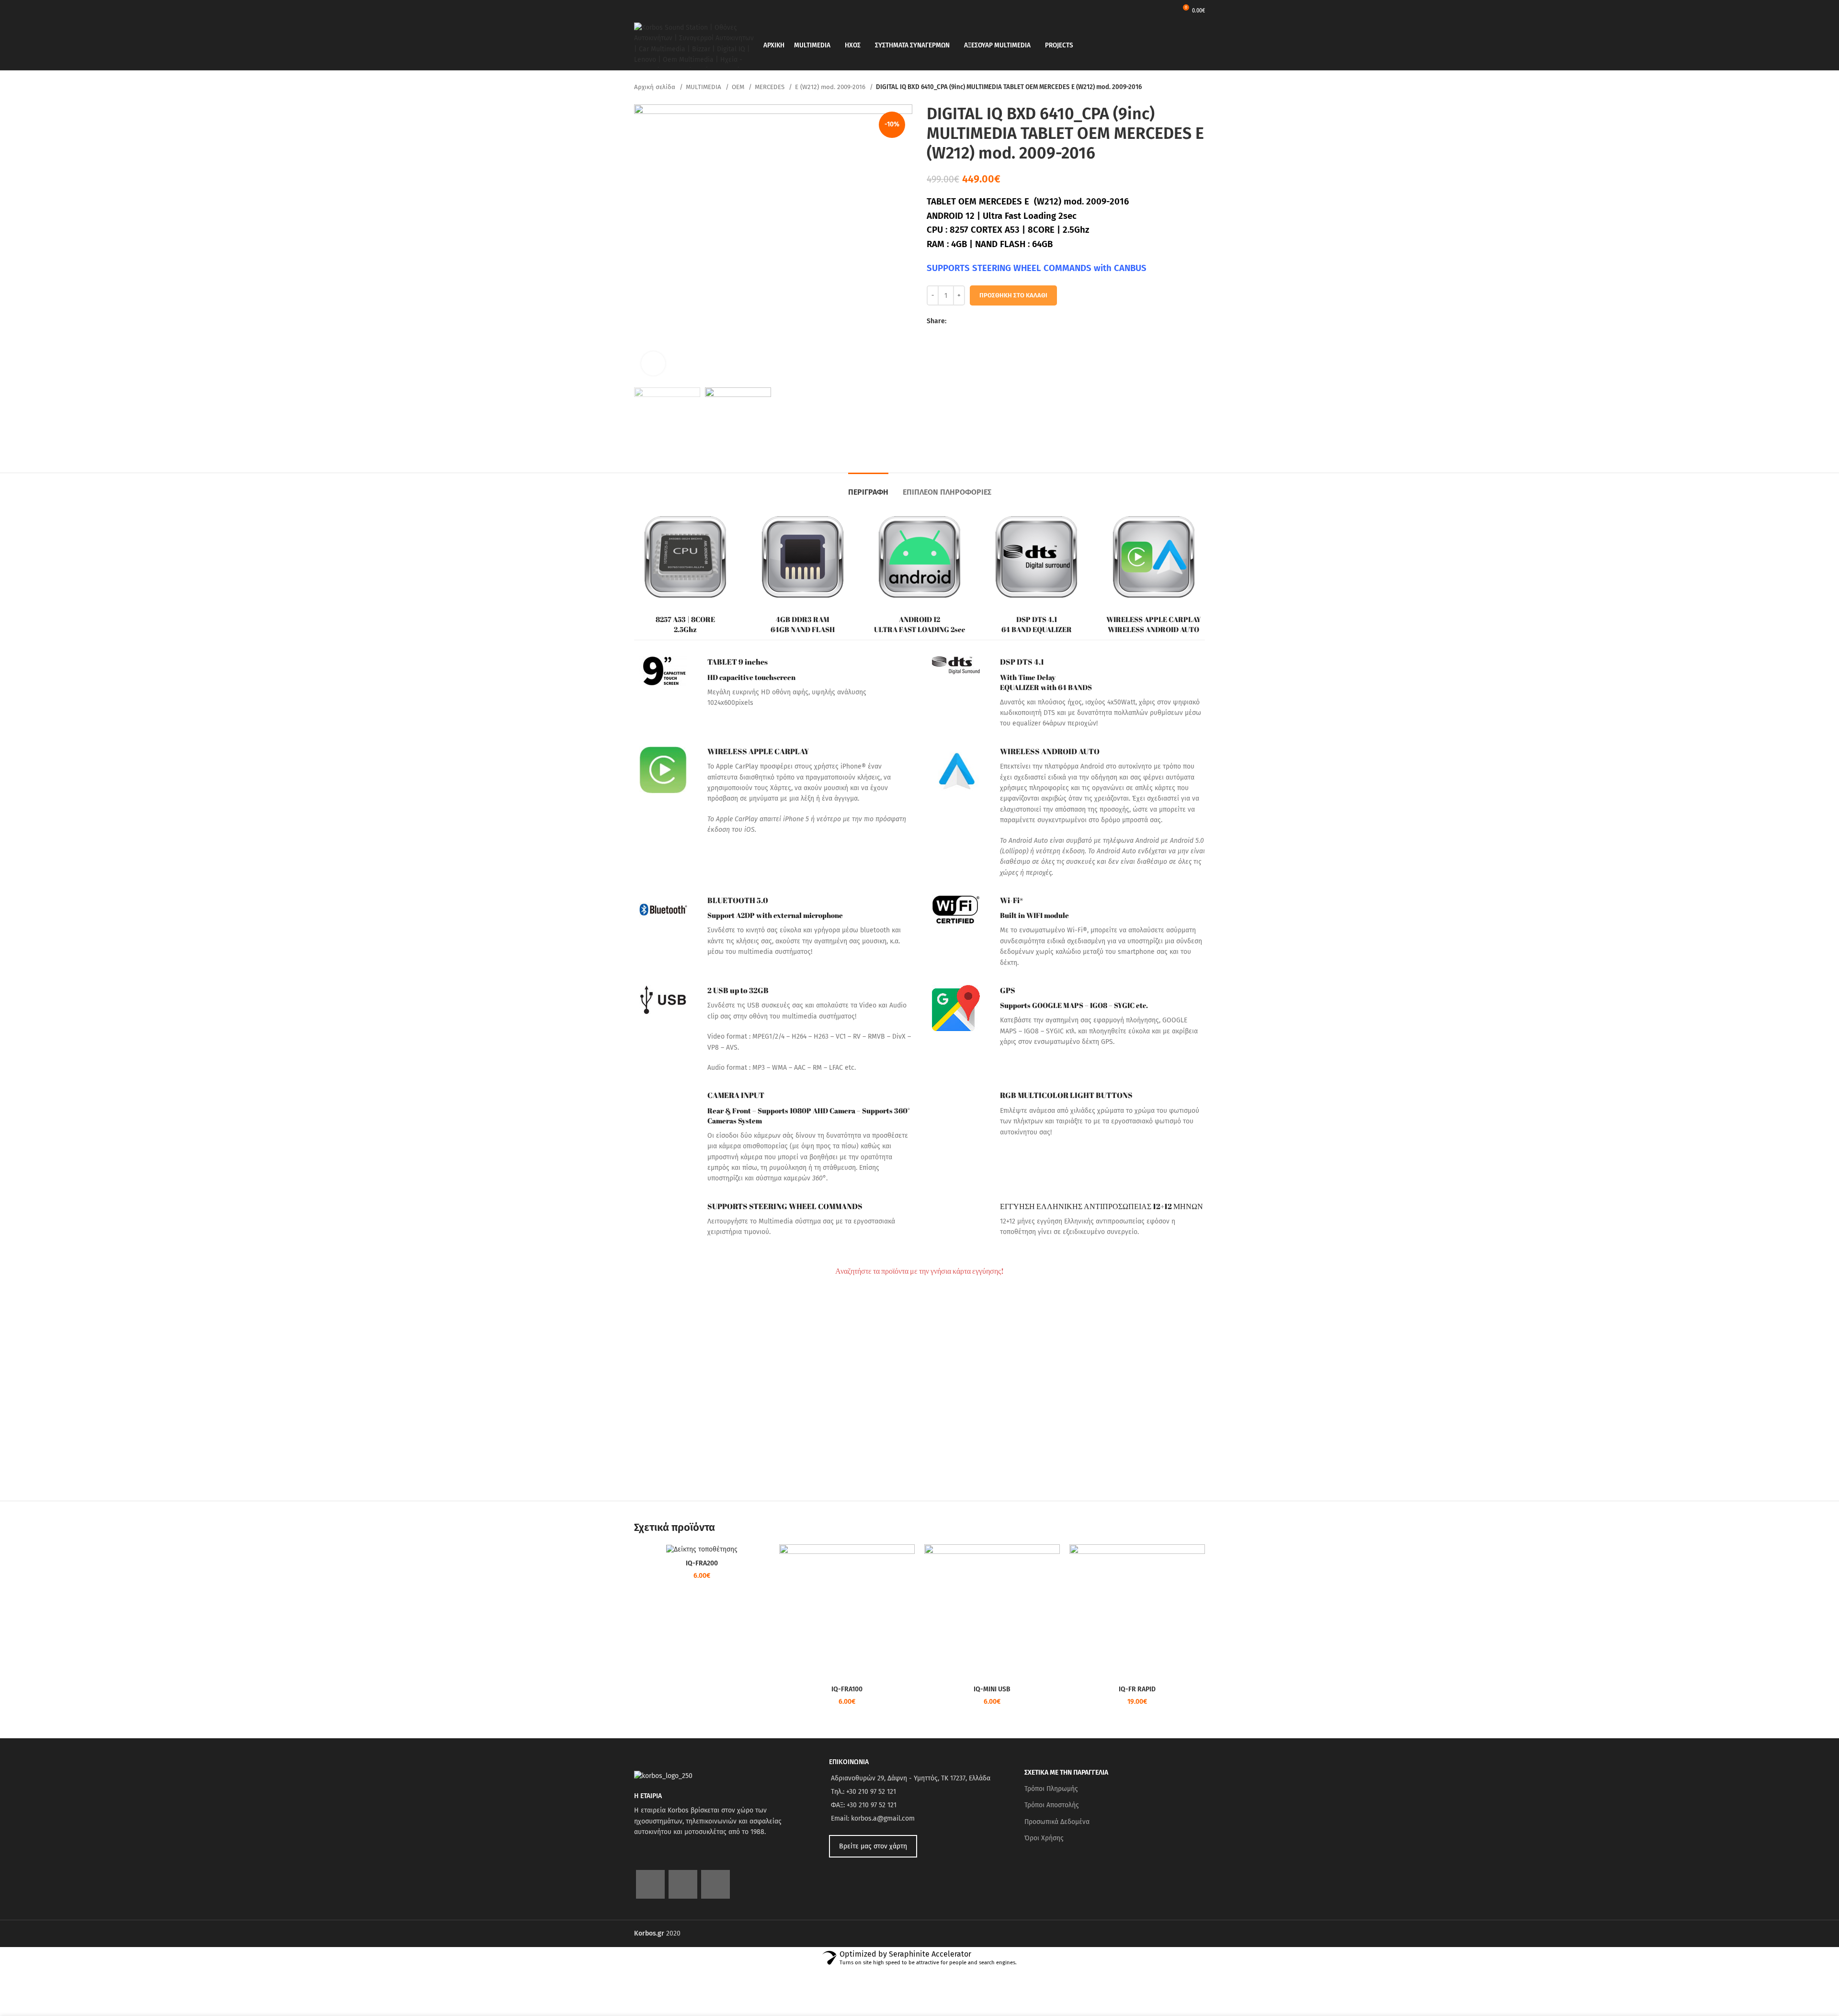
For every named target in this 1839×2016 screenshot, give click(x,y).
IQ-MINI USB (992, 1689)
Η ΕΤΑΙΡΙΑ (648, 1796)
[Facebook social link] (954, 321)
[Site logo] (694, 45)
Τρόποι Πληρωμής (1051, 1789)
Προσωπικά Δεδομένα (1057, 1822)
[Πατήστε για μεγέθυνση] (653, 363)
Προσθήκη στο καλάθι (1013, 295)
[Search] (1202, 45)
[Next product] (1200, 88)
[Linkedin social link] (987, 321)
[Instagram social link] (683, 1884)
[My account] (1167, 10)
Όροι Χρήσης (1044, 1838)
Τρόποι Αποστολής (1052, 1805)
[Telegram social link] (998, 321)
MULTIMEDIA (704, 87)
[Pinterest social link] (976, 321)
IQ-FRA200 (702, 1563)
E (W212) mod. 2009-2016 (831, 87)
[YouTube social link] (715, 1884)
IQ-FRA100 (847, 1689)
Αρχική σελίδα (656, 87)
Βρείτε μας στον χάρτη (873, 1846)
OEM (739, 87)
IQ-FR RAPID (1137, 1689)
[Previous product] (1181, 88)
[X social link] (965, 321)
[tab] (868, 487)
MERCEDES (771, 87)
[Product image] (702, 1549)
